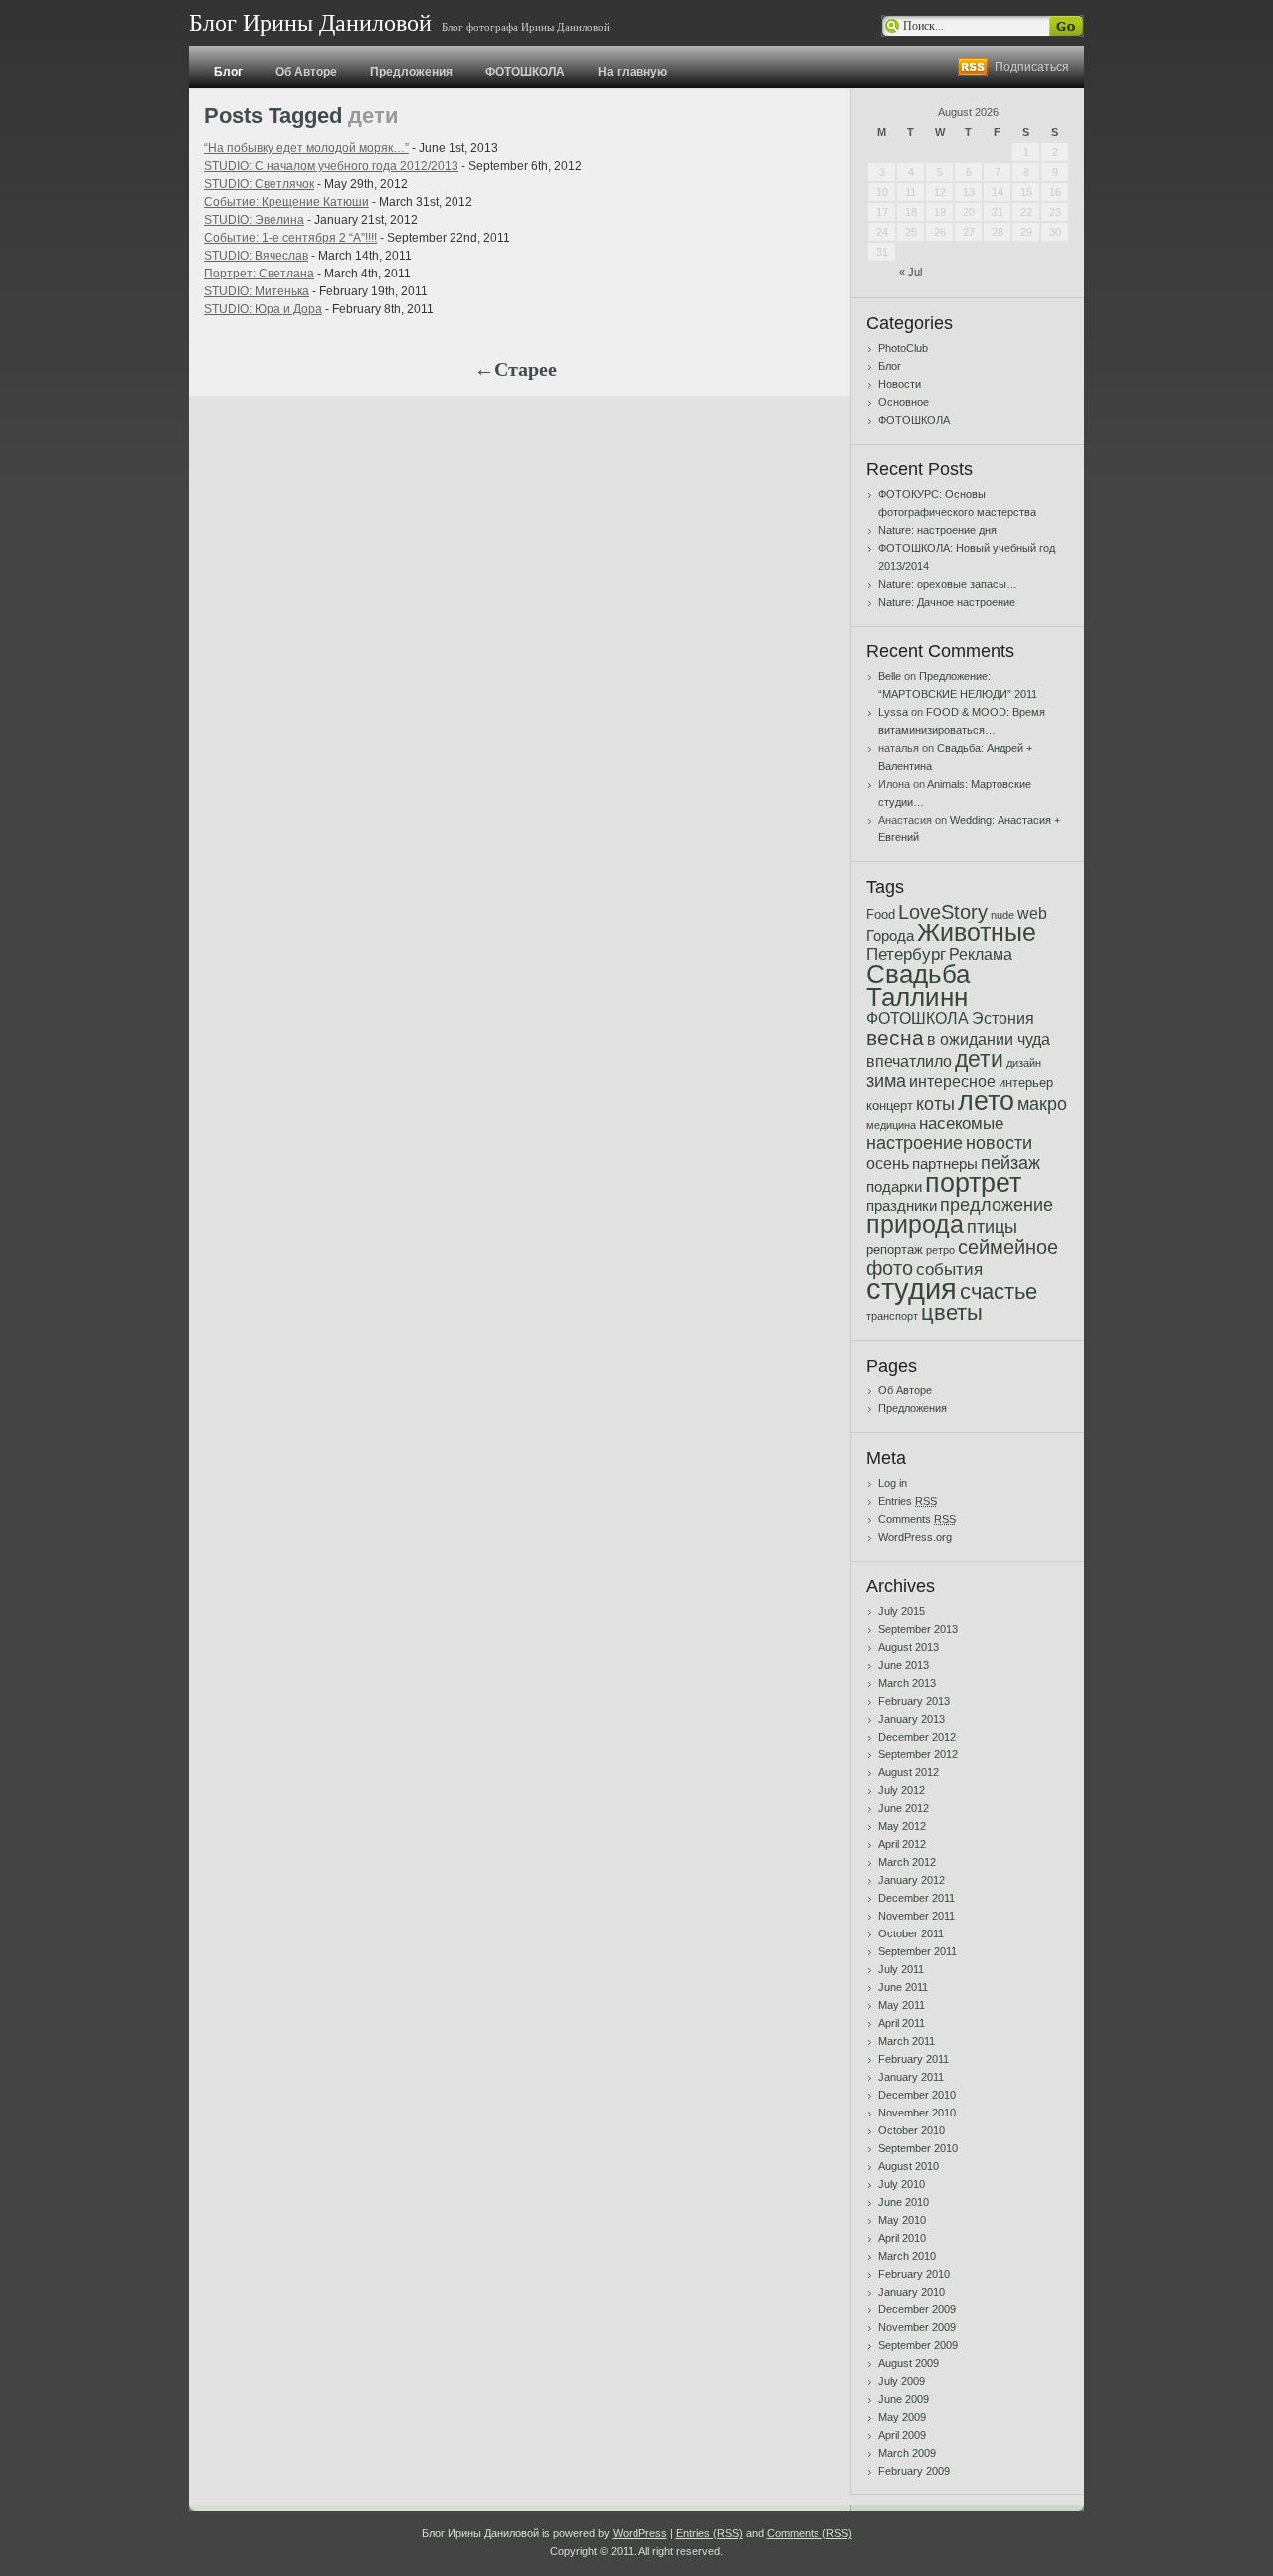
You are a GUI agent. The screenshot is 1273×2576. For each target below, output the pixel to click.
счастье (999, 1291)
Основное (904, 402)
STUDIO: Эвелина (254, 220)
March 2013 (907, 1683)
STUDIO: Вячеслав (256, 256)
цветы (952, 1313)
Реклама (981, 954)
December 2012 (917, 1737)
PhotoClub (903, 348)
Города (890, 936)
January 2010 (911, 2292)
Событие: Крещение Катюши (286, 202)
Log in (893, 1483)
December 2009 (917, 2309)
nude (1002, 915)
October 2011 (911, 1933)
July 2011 (901, 1969)
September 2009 (918, 2345)
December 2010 (917, 2095)
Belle (890, 676)
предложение (997, 1205)
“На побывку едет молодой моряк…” (306, 148)
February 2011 (913, 2059)
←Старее (516, 369)
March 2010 (907, 2256)
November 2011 (916, 1916)
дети (979, 1059)
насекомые (961, 1123)
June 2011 (903, 1987)
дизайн (1024, 1063)
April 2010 (902, 2238)
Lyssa (893, 712)
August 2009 (909, 2363)
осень (888, 1163)
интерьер (1026, 1083)
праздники (902, 1206)
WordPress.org (915, 1537)
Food (881, 915)
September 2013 (918, 1629)
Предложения (411, 72)
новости (999, 1143)
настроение (914, 1142)
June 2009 (904, 2399)
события (949, 1270)
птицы (992, 1227)
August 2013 (909, 1647)
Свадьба (918, 974)
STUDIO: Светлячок (259, 184)
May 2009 (902, 2417)
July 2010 (902, 2184)
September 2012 (918, 1754)
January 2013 (911, 1719)
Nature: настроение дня (937, 530)
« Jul (910, 272)
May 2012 (902, 1826)
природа (915, 1225)
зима (886, 1081)
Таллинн (917, 997)
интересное (952, 1082)
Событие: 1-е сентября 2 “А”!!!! (290, 238)
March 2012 (907, 1862)
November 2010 (917, 2113)
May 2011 (902, 2005)
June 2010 (904, 2202)
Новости (900, 384)
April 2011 (902, 2023)
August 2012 (909, 1772)
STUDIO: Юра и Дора (263, 309)
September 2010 (918, 2148)
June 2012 (904, 1808)
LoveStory (943, 912)
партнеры (945, 1164)
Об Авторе (306, 72)
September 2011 (917, 1951)
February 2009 (914, 2471)
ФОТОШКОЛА (525, 72)
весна (895, 1038)
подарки (894, 1187)
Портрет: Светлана (259, 274)
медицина (891, 1125)
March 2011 (907, 2041)
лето (986, 1101)
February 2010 (914, 2274)
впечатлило (909, 1062)
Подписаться (1032, 67)
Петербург (906, 954)
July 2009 (902, 2381)
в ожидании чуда (989, 1040)
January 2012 (911, 1880)
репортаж (895, 1250)
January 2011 (911, 2077)
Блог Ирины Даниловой (310, 23)
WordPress (640, 2533)
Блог (228, 72)
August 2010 (909, 2166)
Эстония (1003, 1019)
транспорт (892, 1316)
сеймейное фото (962, 1258)
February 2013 (914, 1701)
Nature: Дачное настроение (947, 602)
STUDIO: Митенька (257, 291)
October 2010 (911, 2130)
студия (911, 1288)
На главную (633, 72)
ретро (940, 1250)
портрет (973, 1182)
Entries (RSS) (710, 2533)
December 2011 (916, 1898)
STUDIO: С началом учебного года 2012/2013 (331, 166)
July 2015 (902, 1611)
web (1032, 914)
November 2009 (917, 2327)
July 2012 (902, 1790)
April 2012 (902, 1844)
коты (935, 1104)
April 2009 (902, 2435)
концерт (890, 1105)
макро (1042, 1104)
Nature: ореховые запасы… (948, 584)
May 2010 (902, 2220)
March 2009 (907, 2453)
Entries (908, 1501)
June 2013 (904, 1665)
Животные (977, 932)
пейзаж (1010, 1163)
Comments (917, 1519)
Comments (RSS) (810, 2533)
